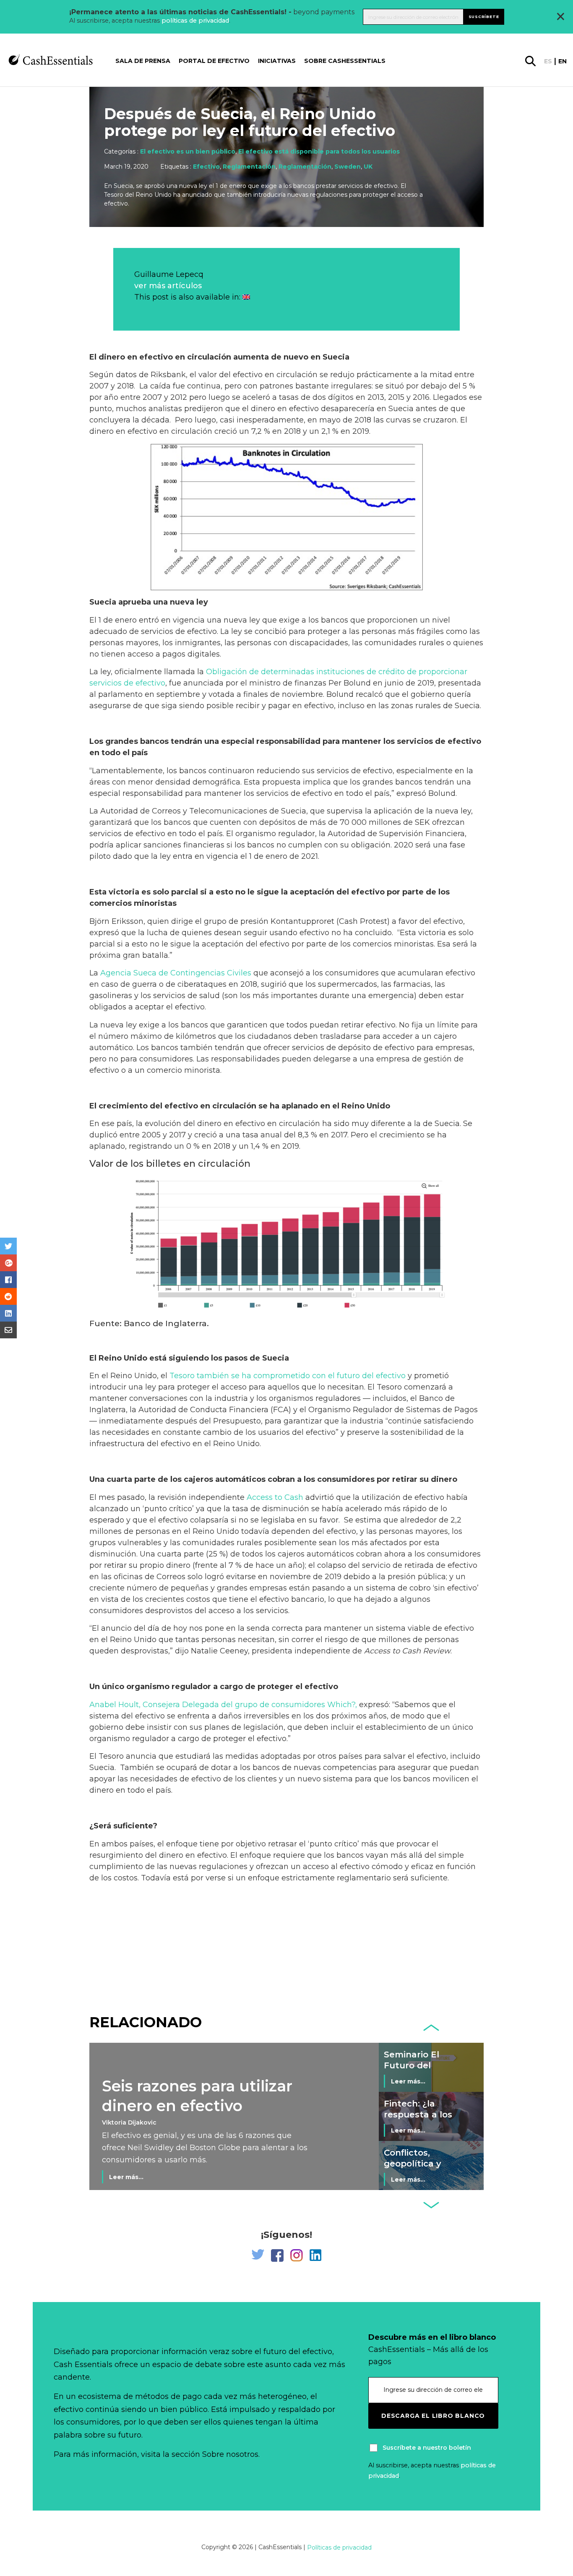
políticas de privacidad (195, 21)
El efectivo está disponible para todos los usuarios (319, 151)
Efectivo (206, 167)
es (548, 61)
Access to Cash (275, 1497)
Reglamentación (249, 167)
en (563, 61)
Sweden (348, 167)
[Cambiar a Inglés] (246, 297)
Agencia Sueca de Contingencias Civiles (176, 973)
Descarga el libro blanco (433, 2416)
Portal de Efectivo (214, 61)
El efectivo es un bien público (188, 151)
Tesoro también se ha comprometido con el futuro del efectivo (288, 1376)
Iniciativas (277, 61)
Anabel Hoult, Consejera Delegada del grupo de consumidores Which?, (223, 1705)
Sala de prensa (143, 61)
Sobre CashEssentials (345, 61)
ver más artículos (168, 286)
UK (368, 167)
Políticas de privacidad (339, 2547)
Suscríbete (484, 17)
